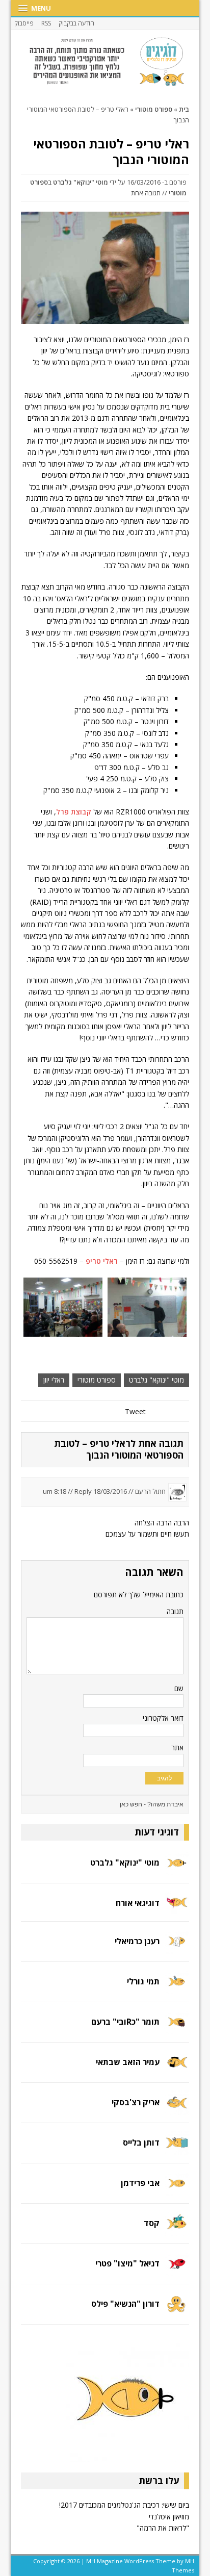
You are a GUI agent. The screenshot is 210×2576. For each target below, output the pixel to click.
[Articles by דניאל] (177, 2270)
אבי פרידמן (140, 2183)
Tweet (135, 1411)
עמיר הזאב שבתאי (128, 2062)
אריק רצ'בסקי (136, 2102)
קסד (152, 2223)
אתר (177, 1748)
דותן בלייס (141, 2143)
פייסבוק (24, 23)
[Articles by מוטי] (177, 1869)
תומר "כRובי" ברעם (125, 2022)
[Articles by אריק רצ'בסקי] (177, 2109)
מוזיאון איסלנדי (169, 2517)
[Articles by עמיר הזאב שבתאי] (177, 2069)
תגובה (175, 1611)
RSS (46, 23)
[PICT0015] (147, 1307)
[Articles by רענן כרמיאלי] (177, 1948)
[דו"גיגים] (105, 62)
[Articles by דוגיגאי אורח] (177, 1908)
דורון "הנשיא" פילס (125, 2304)
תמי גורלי (143, 1981)
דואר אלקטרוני (163, 1718)
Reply (83, 1491)
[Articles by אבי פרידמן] (177, 2190)
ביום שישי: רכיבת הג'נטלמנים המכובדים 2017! (124, 2505)
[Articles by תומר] (177, 2029)
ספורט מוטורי (97, 1380)
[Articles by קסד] (177, 2229)
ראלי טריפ (102, 1261)
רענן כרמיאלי (137, 1941)
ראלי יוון (54, 1380)
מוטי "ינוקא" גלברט (81, 182)
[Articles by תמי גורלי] (177, 1988)
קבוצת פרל (74, 812)
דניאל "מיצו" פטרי (127, 2263)
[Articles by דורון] (177, 2310)
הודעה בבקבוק (76, 23)
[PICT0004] (63, 1307)
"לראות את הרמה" (163, 2528)
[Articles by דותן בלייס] (177, 2149)
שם (179, 1688)
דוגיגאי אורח (138, 1903)
